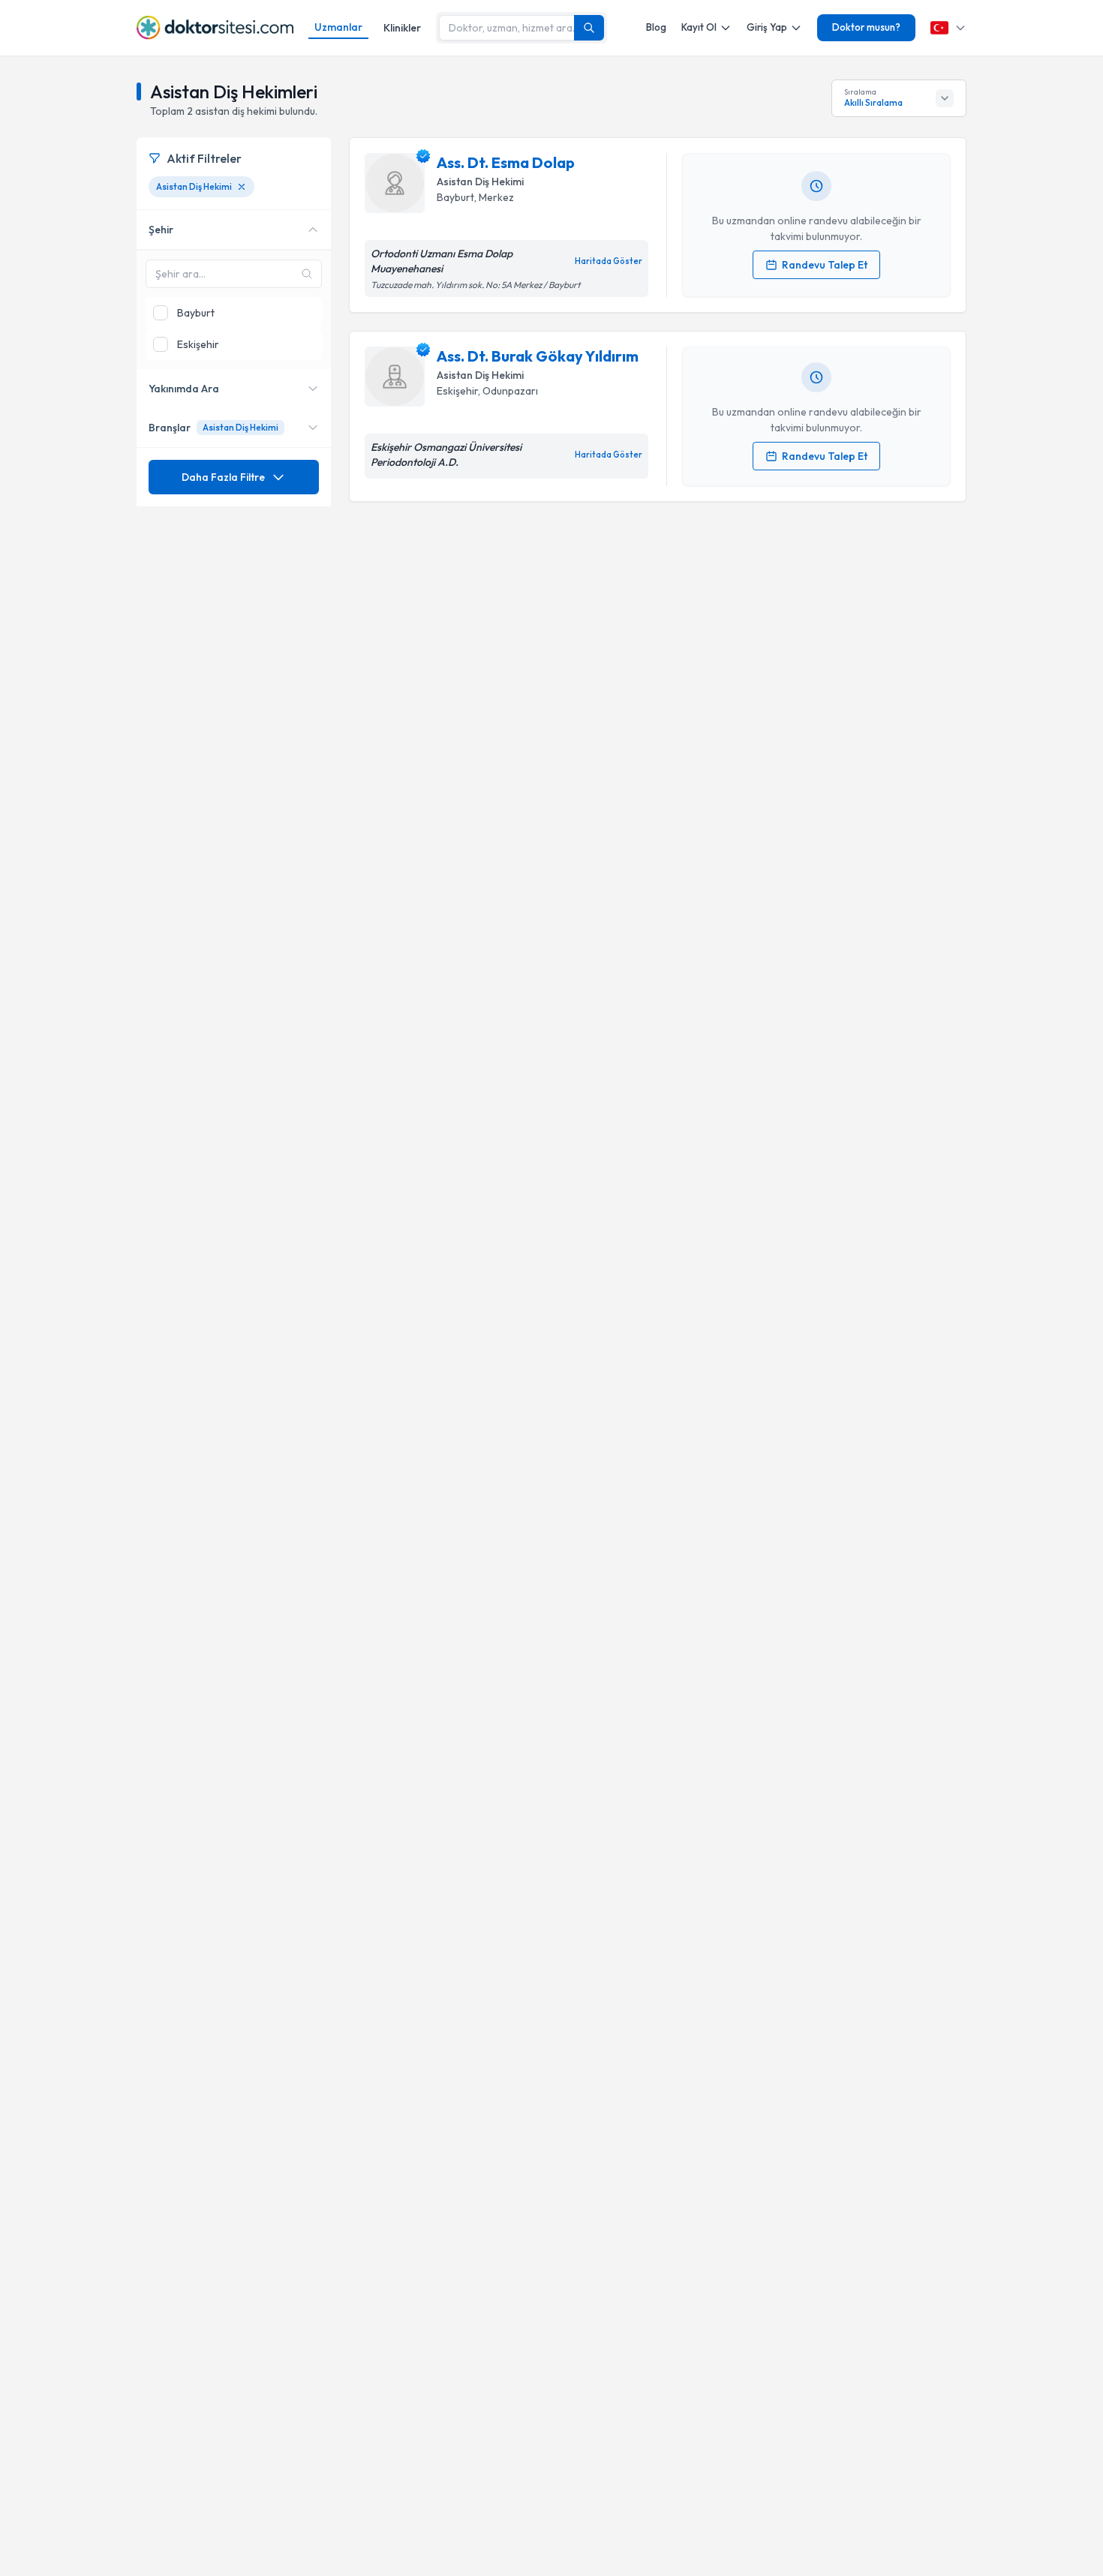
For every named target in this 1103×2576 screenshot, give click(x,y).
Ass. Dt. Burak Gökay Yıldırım (538, 356)
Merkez (496, 197)
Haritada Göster (609, 261)
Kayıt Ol (699, 27)
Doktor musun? (866, 27)
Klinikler (402, 28)
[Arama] (589, 28)
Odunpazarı (510, 391)
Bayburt (455, 197)
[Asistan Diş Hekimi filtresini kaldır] (242, 187)
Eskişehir (457, 391)
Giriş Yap (767, 27)
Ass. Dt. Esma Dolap (506, 162)
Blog (656, 27)
